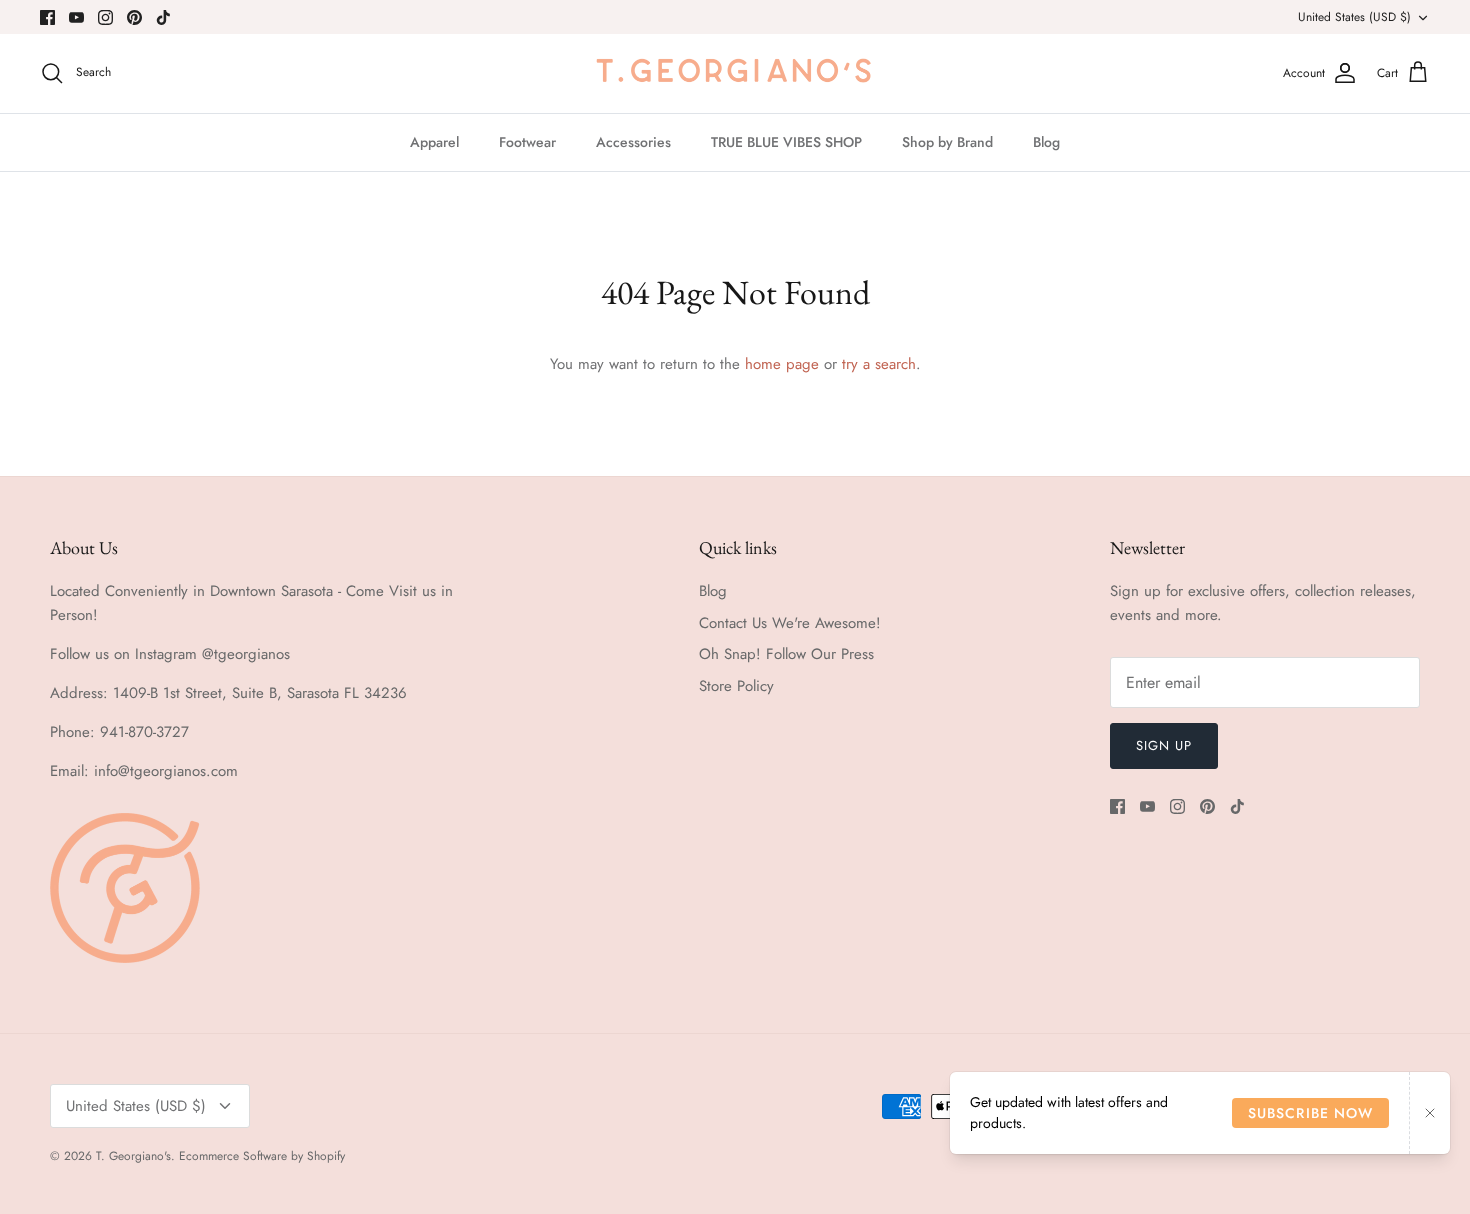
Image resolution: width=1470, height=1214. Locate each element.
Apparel (434, 142)
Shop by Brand (947, 142)
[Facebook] (47, 17)
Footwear (527, 142)
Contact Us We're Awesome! (790, 623)
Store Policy (736, 686)
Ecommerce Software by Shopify (262, 1156)
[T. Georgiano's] (735, 73)
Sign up (1164, 745)
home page (782, 364)
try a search (879, 364)
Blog (1046, 142)
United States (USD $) (1354, 17)
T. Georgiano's (133, 1156)
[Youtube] (76, 17)
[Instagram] (105, 17)
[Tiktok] (163, 17)
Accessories (633, 142)
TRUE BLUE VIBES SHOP (786, 142)
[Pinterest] (134, 17)
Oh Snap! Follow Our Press (786, 654)
